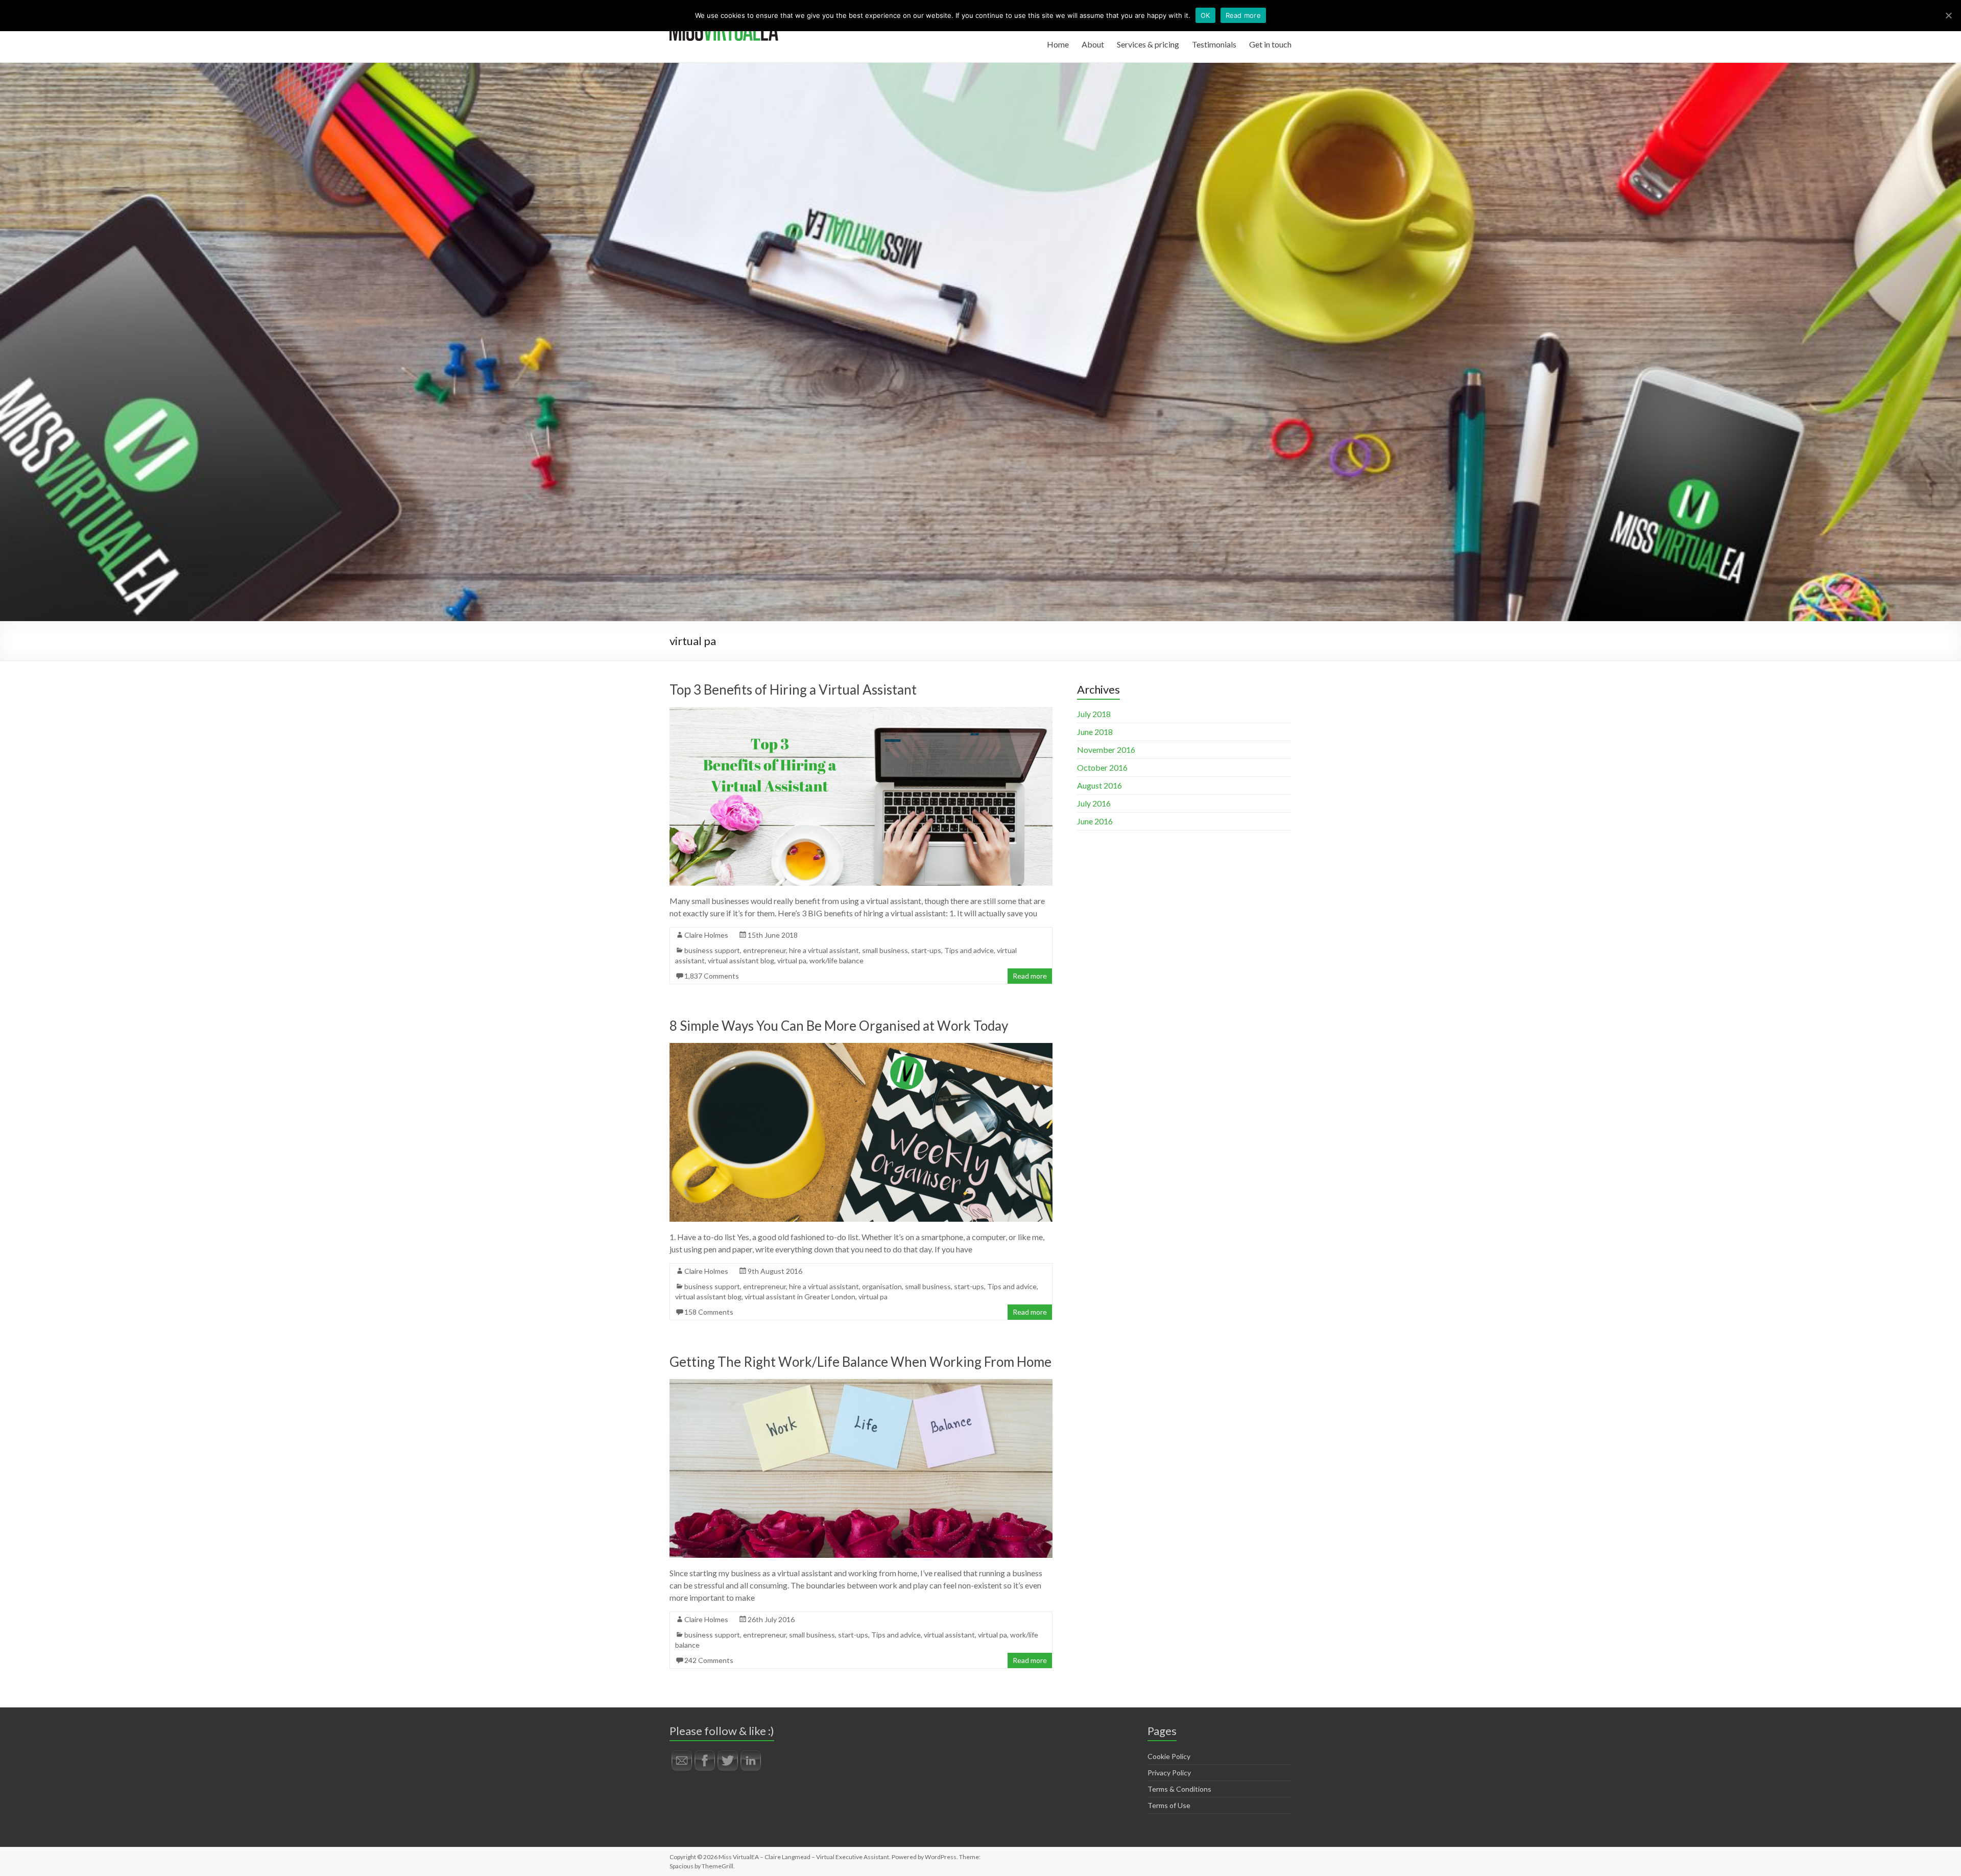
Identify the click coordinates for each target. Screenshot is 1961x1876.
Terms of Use (1169, 1805)
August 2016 (1099, 785)
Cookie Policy (1169, 1756)
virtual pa (792, 960)
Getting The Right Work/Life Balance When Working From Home (860, 1362)
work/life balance (836, 960)
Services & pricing (1148, 44)
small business (885, 950)
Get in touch (1270, 44)
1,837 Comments (712, 976)
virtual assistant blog (741, 960)
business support (712, 950)
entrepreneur (764, 950)
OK (1205, 15)
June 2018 (1095, 732)
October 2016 (1102, 767)
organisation (882, 1286)
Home (1058, 44)
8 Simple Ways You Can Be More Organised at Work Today (839, 1026)
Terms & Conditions (1179, 1789)
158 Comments (709, 1312)
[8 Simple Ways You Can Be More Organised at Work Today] (861, 1048)
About (1093, 44)
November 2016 (1106, 750)
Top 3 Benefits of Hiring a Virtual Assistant (793, 690)
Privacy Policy (1169, 1773)
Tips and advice (969, 950)
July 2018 (1094, 714)
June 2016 (1095, 821)
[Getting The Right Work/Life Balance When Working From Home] (861, 1384)
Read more (1030, 976)
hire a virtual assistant (824, 950)
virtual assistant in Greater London (800, 1297)
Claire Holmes (706, 935)
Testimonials (1214, 44)
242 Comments (709, 1660)
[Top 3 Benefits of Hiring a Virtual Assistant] (861, 712)
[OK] (1948, 15)
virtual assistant (949, 1635)
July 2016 (1094, 803)
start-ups (926, 950)
